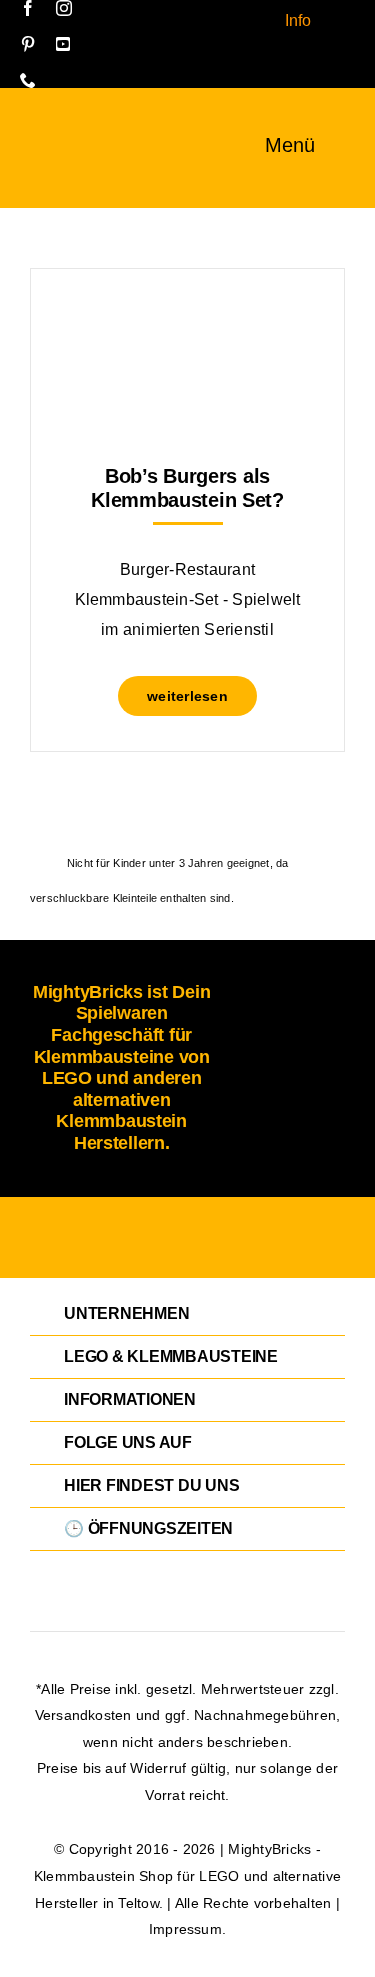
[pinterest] (28, 44)
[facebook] (28, 8)
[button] (187, 1314)
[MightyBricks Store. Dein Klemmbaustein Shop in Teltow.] (49, 136)
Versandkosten (83, 1715)
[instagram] (64, 8)
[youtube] (63, 44)
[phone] (28, 80)
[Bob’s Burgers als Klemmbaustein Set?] (187, 318)
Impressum (185, 1929)
